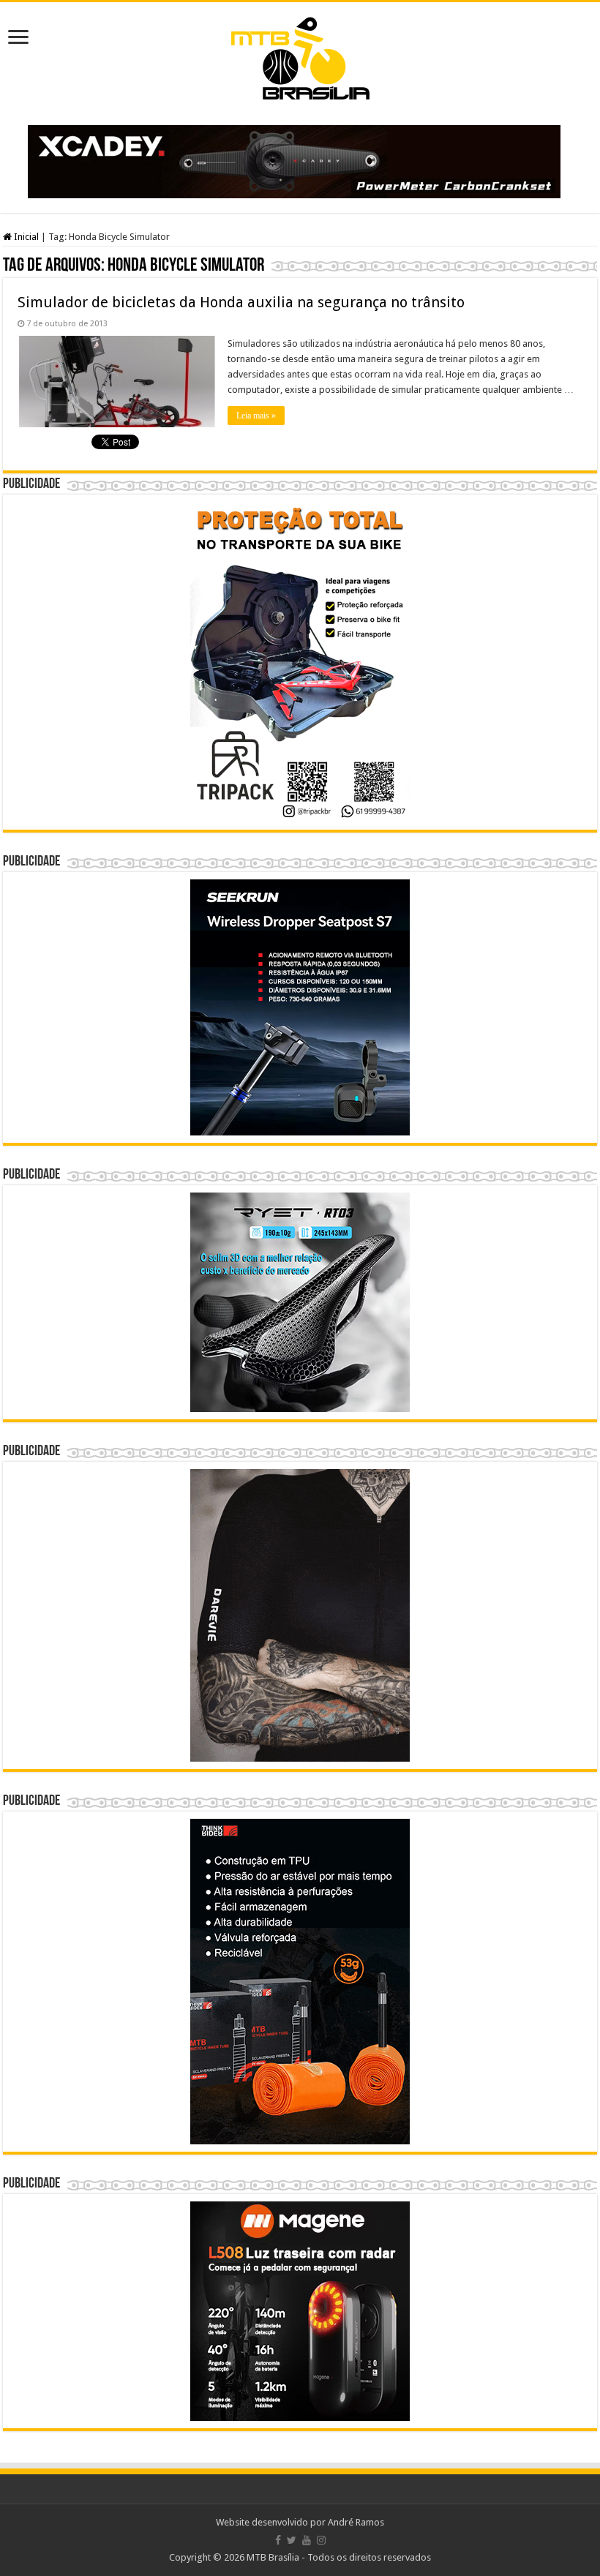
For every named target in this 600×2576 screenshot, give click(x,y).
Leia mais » (256, 416)
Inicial (25, 237)
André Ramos (356, 2522)
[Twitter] (292, 2540)
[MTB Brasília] (300, 56)
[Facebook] (278, 2540)
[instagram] (321, 2540)
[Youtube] (307, 2540)
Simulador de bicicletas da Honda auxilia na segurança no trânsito (241, 302)
